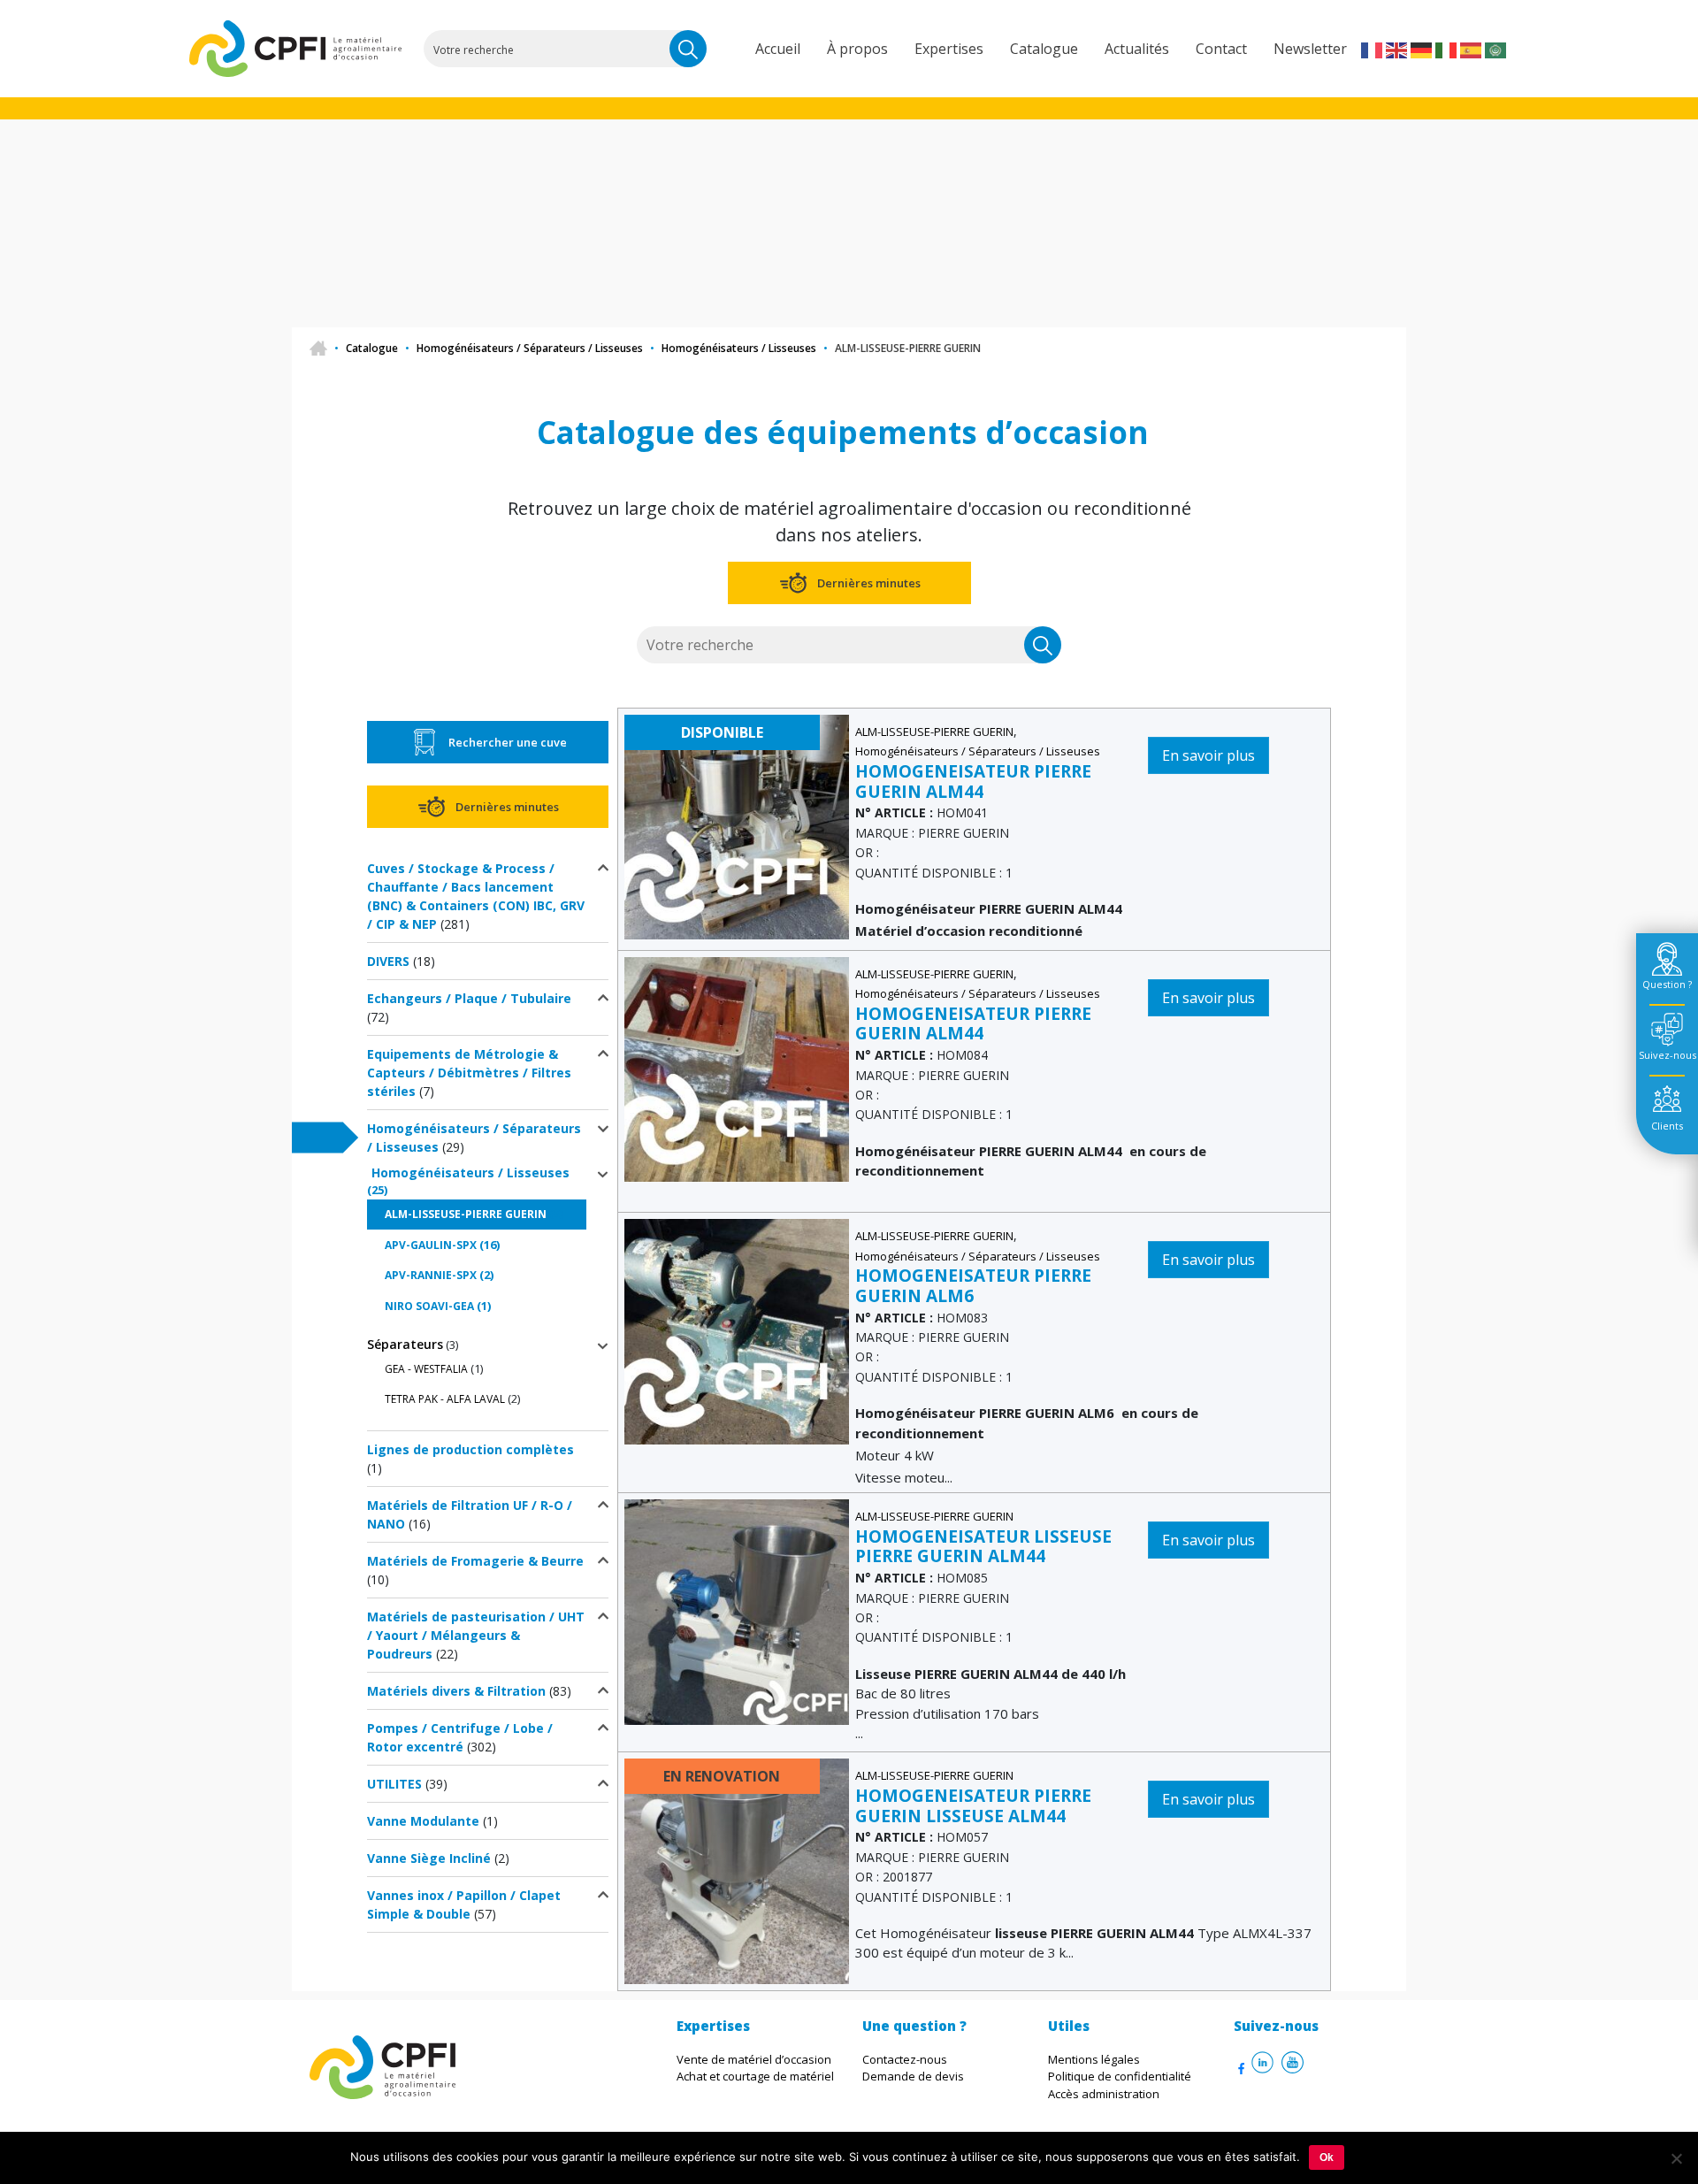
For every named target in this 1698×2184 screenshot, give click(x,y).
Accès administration (1104, 2094)
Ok (1327, 2157)
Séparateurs (405, 1344)
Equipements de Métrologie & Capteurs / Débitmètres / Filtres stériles (469, 1073)
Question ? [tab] (1667, 984)
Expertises (949, 49)
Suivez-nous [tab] (1667, 1055)
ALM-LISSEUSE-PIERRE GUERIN (466, 1214)
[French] (1373, 49)
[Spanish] (1472, 49)
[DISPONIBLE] (737, 826)
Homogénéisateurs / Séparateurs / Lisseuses (530, 348)
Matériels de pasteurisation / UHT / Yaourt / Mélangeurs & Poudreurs (476, 1635)
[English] (1397, 49)
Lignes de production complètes (470, 1449)
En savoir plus (1208, 755)
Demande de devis (913, 2076)
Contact (1221, 49)
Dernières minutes (869, 583)
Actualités (1137, 49)
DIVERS (388, 961)
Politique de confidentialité (1120, 2076)
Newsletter (1310, 49)
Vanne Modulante (423, 1821)
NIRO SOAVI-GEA (429, 1306)
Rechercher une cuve (508, 742)
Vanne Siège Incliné (429, 1858)
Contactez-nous (905, 2059)
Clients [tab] (1667, 1126)
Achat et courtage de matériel (755, 2076)
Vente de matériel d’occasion (754, 2059)
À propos (857, 49)
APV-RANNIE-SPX (431, 1275)
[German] (1422, 49)
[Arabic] (1496, 49)
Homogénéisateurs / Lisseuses (739, 348)
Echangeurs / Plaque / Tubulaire (469, 998)
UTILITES (394, 1784)
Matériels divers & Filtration (456, 1691)
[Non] (1676, 2158)
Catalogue (1044, 49)
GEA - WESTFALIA (426, 1369)
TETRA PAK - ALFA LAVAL (445, 1399)
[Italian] (1447, 49)
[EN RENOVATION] (737, 1870)
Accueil (778, 49)
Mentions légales (1094, 2059)
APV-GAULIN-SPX (431, 1245)
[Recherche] (688, 49)
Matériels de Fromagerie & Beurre (475, 1561)
